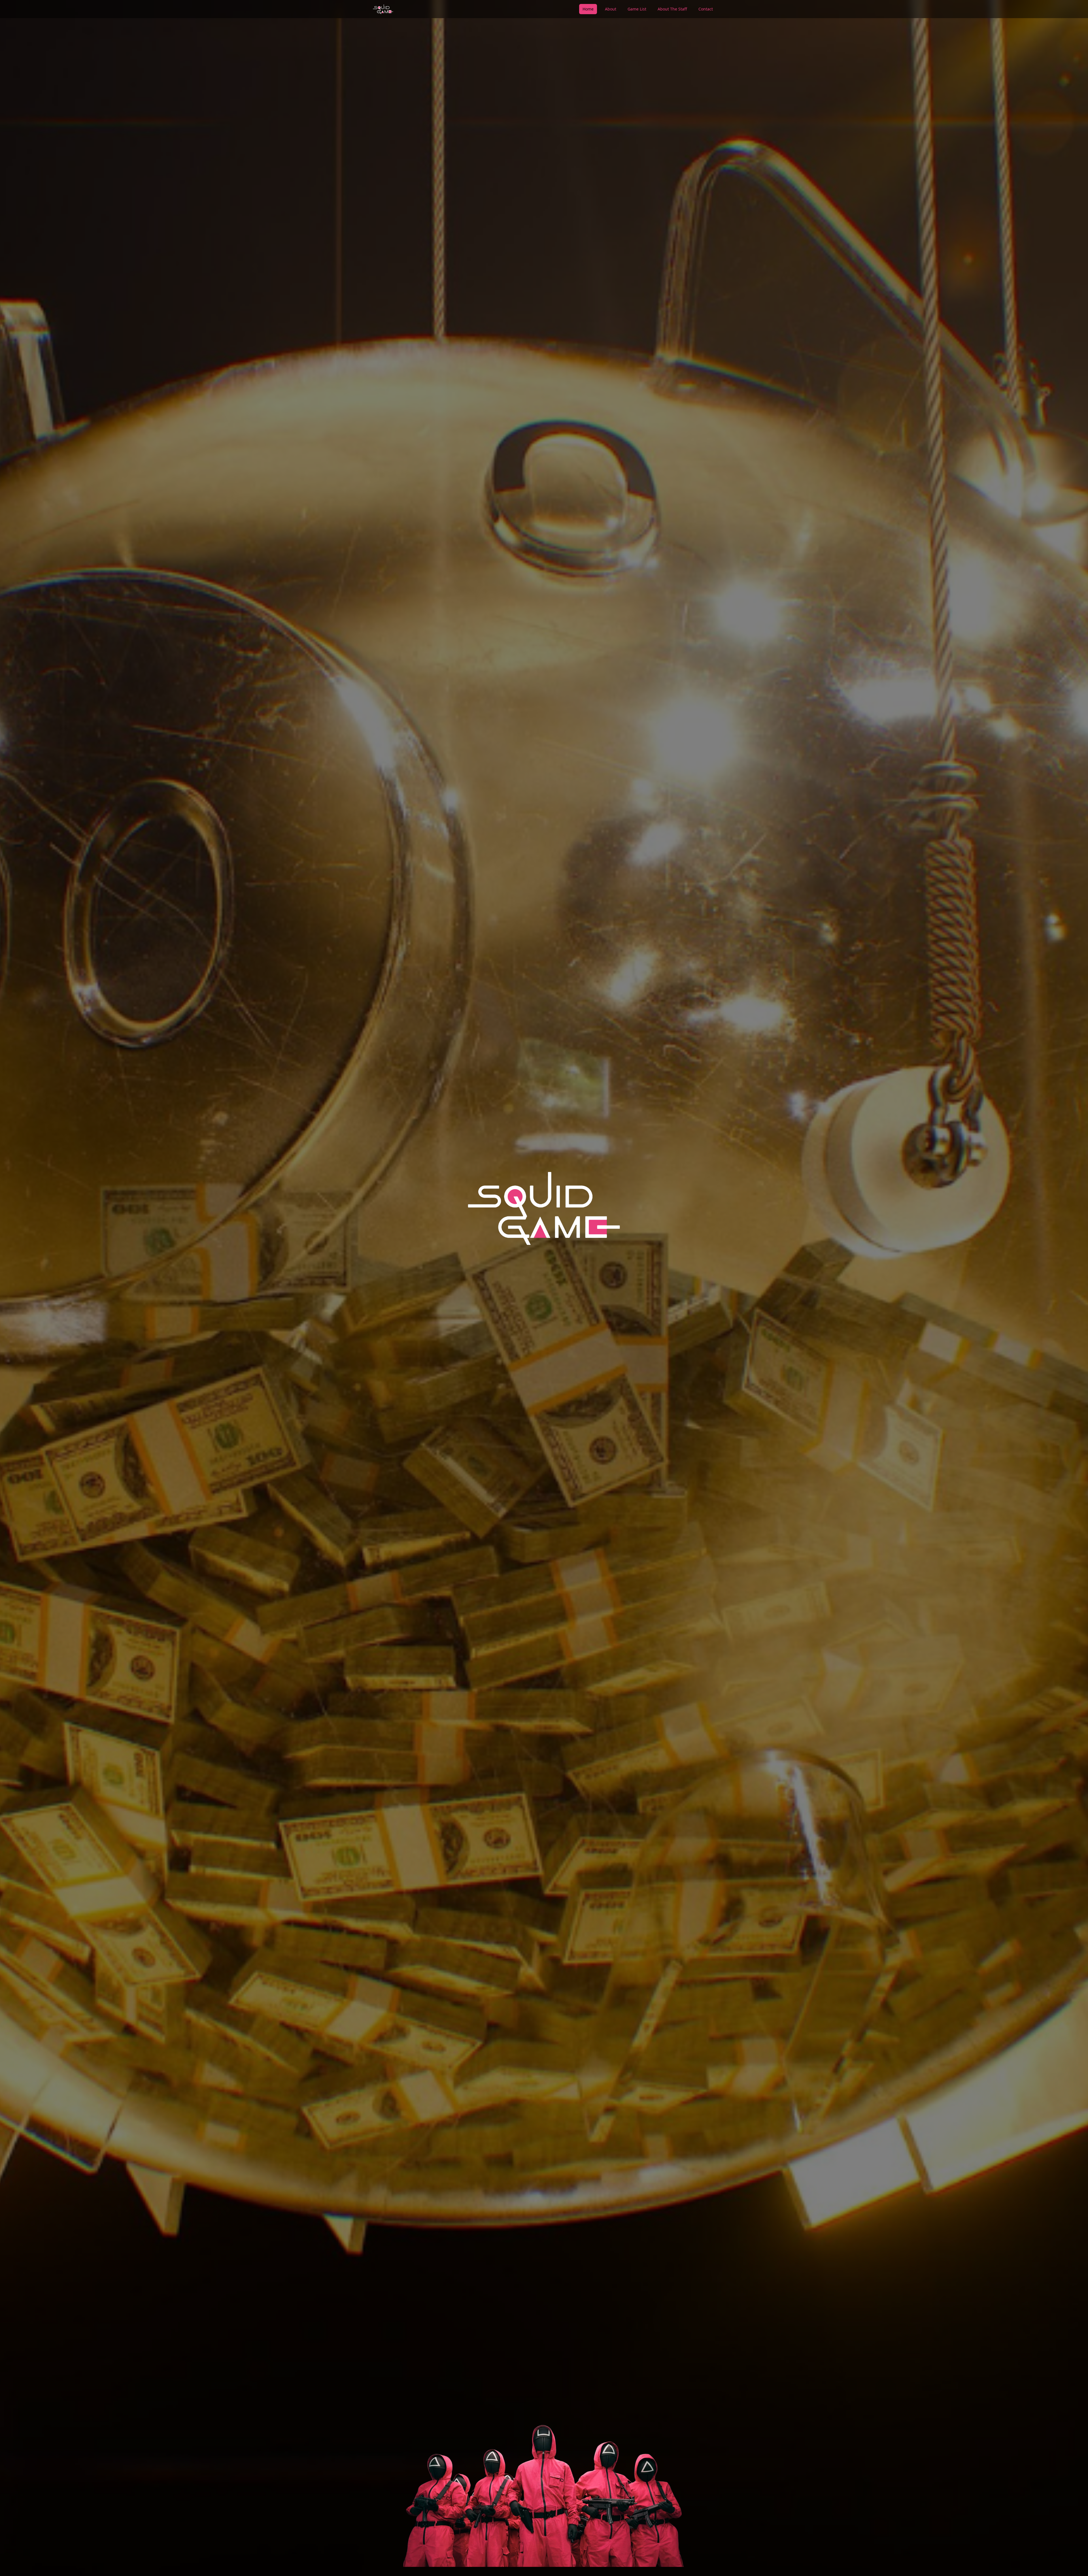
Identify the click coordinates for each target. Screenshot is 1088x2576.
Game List (637, 9)
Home (588, 9)
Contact (706, 9)
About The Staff (672, 9)
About (611, 9)
